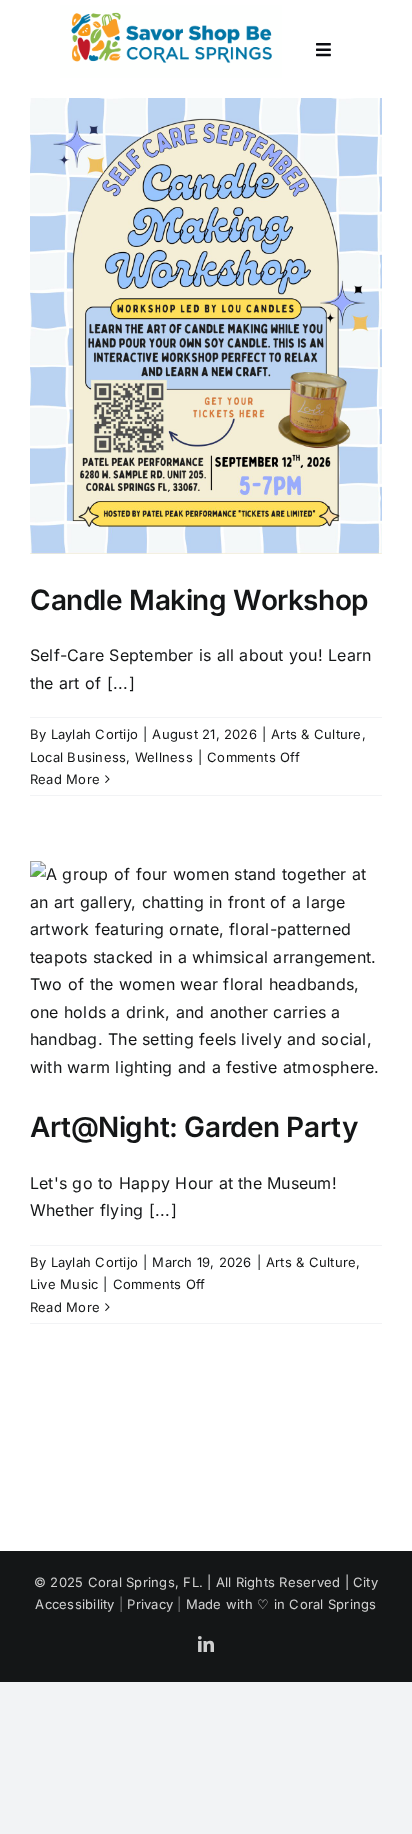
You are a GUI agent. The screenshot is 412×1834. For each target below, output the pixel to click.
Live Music (64, 1284)
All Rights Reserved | (284, 1582)
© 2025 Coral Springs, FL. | (125, 1582)
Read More (65, 779)
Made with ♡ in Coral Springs (281, 1604)
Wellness (164, 757)
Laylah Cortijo (94, 734)
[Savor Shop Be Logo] (171, 13)
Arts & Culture (316, 734)
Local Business (78, 757)
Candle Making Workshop (199, 600)
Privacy (150, 1604)
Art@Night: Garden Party (193, 1127)
